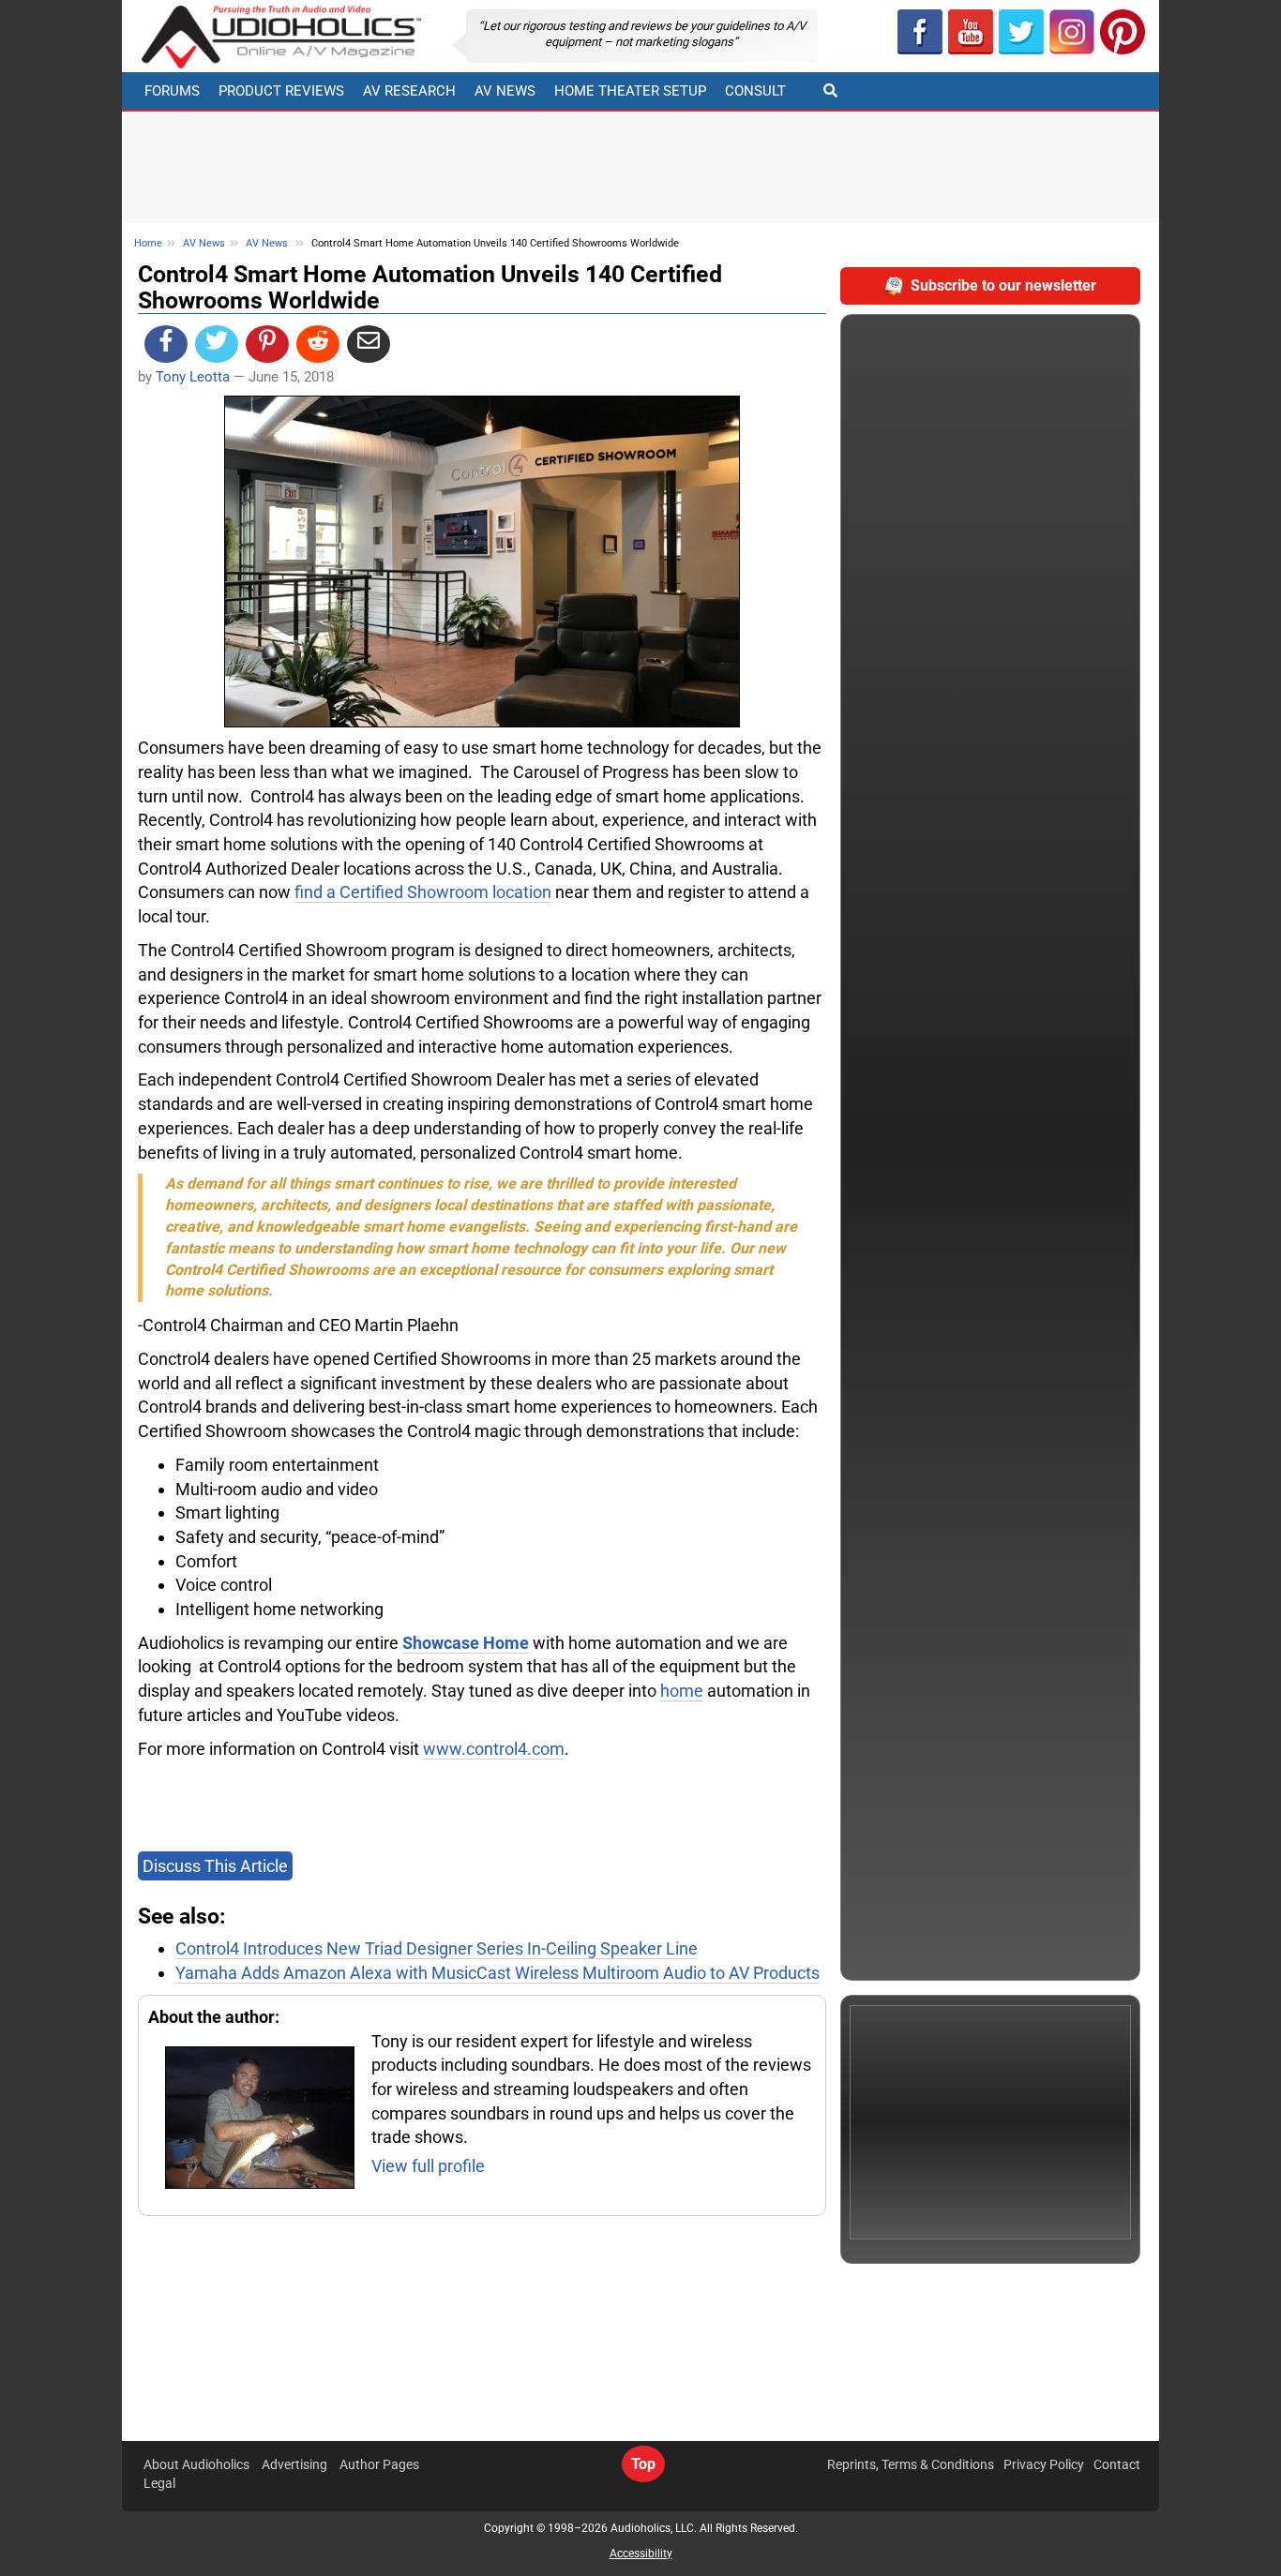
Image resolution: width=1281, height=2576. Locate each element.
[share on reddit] (318, 344)
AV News (505, 91)
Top (643, 2464)
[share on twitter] (217, 344)
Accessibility (641, 2554)
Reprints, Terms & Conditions (911, 2464)
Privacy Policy (1044, 2464)
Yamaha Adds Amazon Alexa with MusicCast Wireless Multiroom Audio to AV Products (497, 1973)
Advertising (294, 2464)
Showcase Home (466, 1643)
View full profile (428, 2166)
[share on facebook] (166, 344)
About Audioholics (196, 2464)
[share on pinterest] (267, 344)
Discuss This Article (215, 1866)
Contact (1117, 2464)
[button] (971, 32)
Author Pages (379, 2464)
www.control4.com (494, 1749)
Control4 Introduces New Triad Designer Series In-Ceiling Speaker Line (437, 1948)
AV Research (409, 91)
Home (148, 243)
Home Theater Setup (630, 91)
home (682, 1691)
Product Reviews (281, 91)
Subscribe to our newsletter (1003, 285)
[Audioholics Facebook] (920, 32)
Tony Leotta (193, 377)
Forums (172, 91)
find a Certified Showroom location (423, 892)
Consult (755, 91)
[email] (369, 344)
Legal (159, 2483)
